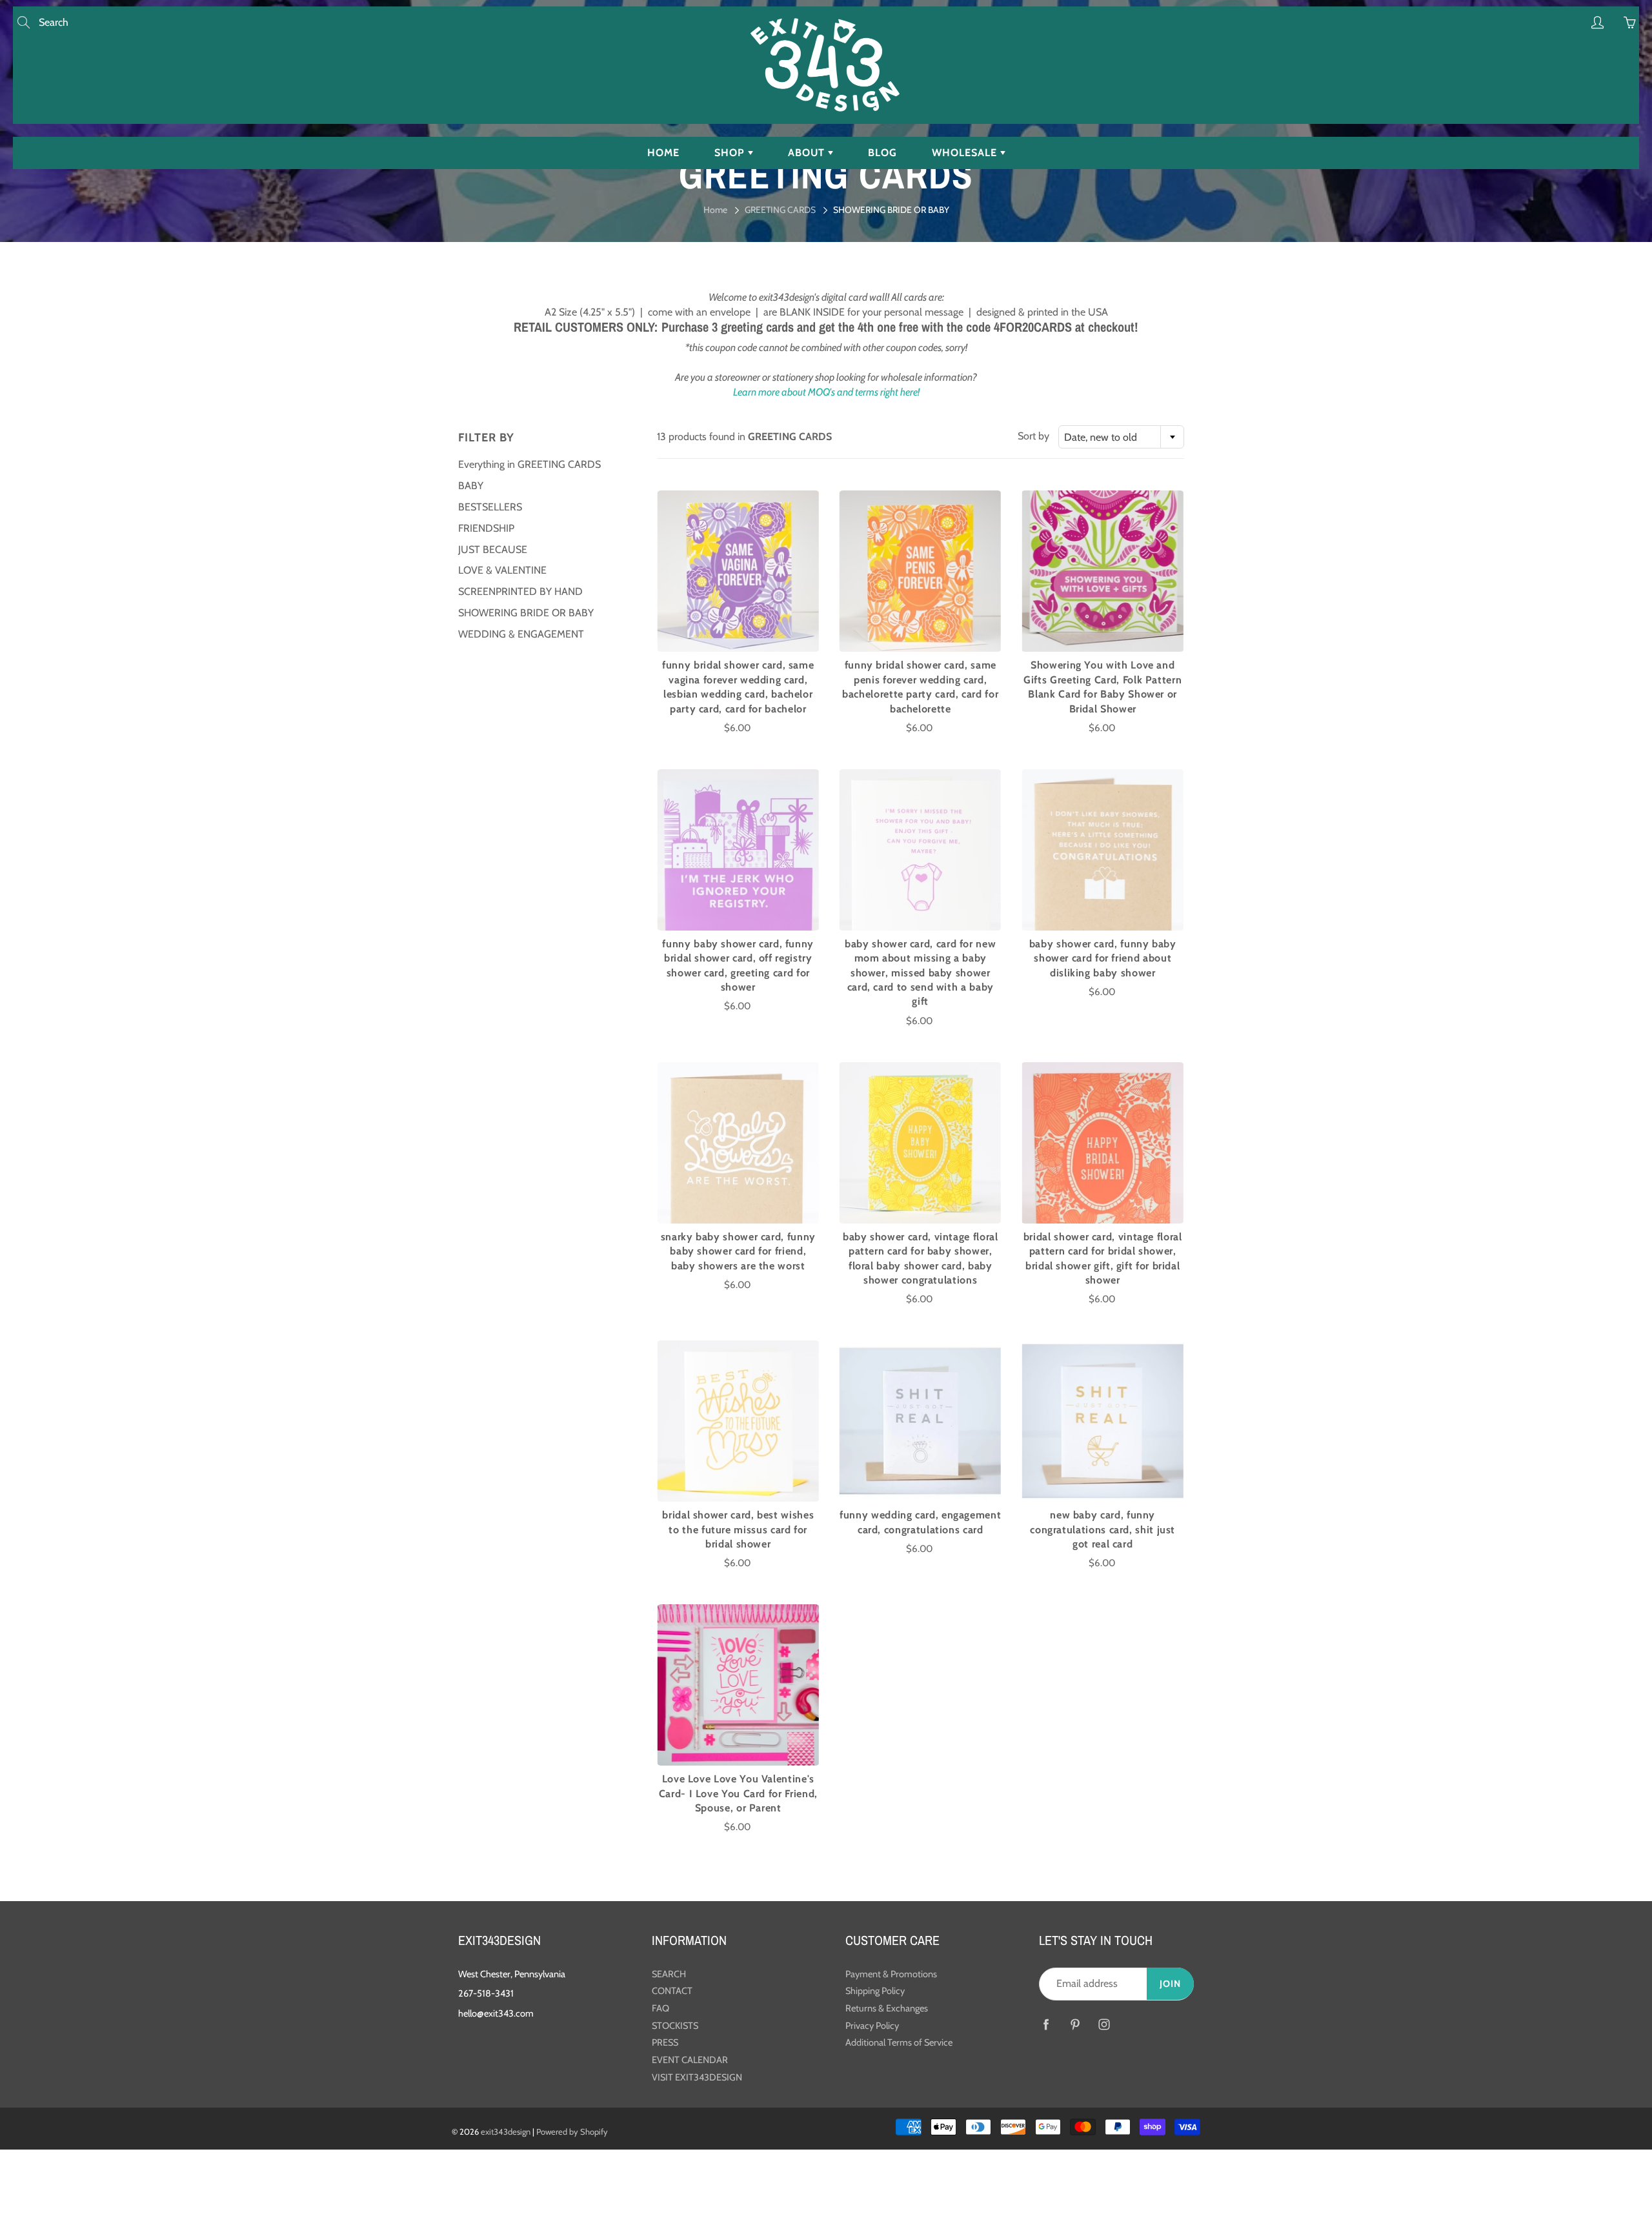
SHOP (731, 153)
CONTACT (672, 1991)
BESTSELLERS (490, 507)
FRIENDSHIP (486, 528)
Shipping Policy (875, 1991)
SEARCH (669, 1974)
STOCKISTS (675, 2026)
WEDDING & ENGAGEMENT (521, 634)
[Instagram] (1104, 2025)
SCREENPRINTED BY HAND (520, 591)
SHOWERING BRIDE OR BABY (526, 613)
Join (1170, 1984)
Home (715, 210)
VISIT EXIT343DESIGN (697, 2077)
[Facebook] (1046, 2025)
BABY (471, 486)
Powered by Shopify (572, 2131)
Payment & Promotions (891, 1974)
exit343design (506, 2131)
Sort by (1033, 436)
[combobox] (1121, 437)
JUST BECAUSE (493, 549)
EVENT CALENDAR (690, 2060)
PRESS (665, 2042)
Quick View (738, 571)
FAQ (660, 2008)
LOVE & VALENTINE (502, 570)
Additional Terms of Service (899, 2042)
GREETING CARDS (780, 210)
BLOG (882, 153)
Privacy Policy (872, 2026)
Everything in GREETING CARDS (529, 464)
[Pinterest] (1075, 2025)
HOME (663, 153)
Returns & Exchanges (887, 2008)
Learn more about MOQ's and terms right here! (826, 392)
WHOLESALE (966, 153)
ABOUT (808, 153)
